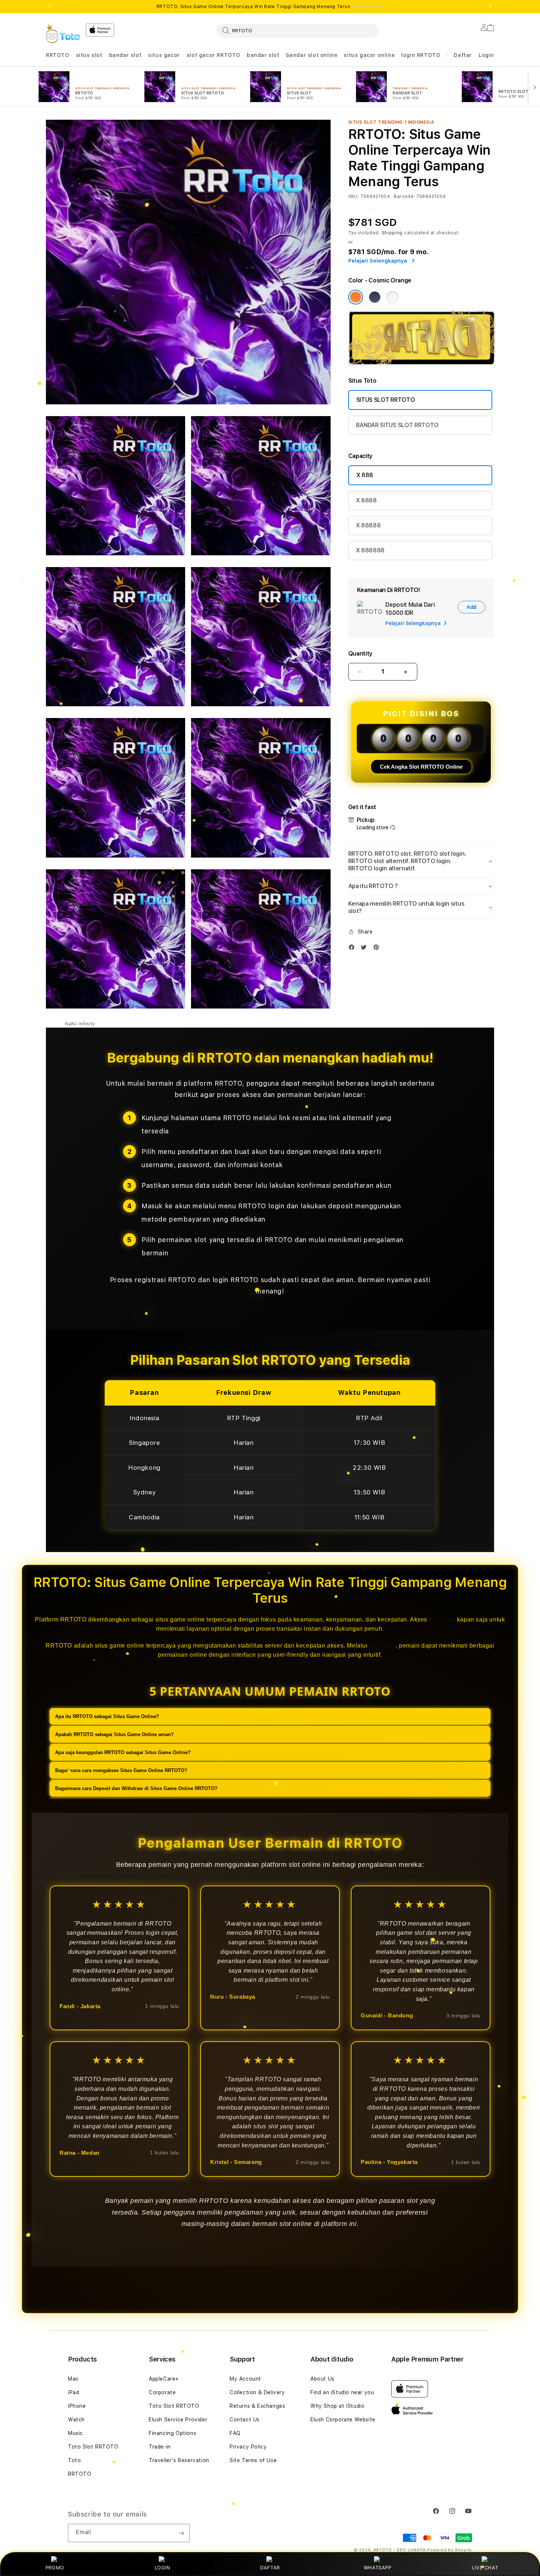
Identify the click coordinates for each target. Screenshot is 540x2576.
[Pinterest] (378, 949)
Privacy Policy (248, 2447)
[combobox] (298, 30)
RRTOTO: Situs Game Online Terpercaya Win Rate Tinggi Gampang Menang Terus (270, 7)
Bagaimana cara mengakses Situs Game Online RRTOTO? (121, 1770)
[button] (58, 55)
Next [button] (490, 7)
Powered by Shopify (450, 2550)
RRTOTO (58, 55)
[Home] (63, 33)
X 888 (365, 475)
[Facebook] (353, 949)
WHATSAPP (377, 2568)
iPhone (77, 2406)
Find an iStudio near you (342, 2392)
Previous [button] (50, 7)
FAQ (235, 2433)
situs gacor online (369, 55)
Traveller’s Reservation (179, 2460)
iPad (73, 2392)
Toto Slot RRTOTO (93, 2447)
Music (75, 2433)
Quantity (360, 654)
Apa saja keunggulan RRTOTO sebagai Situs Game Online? (123, 1752)
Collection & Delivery (257, 2392)
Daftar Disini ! (368, 7)
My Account (245, 2379)
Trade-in (160, 2447)
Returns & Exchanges (257, 2406)
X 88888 (368, 525)
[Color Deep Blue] (375, 297)
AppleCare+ (164, 2379)
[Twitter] (366, 949)
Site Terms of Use (253, 2460)
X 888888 (370, 550)
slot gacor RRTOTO (213, 55)
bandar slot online (312, 55)
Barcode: (404, 196)
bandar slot (125, 55)
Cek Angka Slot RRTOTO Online (421, 767)
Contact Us (245, 2420)
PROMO (55, 2568)
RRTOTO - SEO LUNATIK (400, 2550)
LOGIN (163, 2568)
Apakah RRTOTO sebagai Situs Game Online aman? (114, 1734)
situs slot (89, 55)
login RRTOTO (421, 55)
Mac (73, 2379)
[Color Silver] (392, 297)
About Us (323, 2379)
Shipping (392, 233)
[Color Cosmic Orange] (356, 297)
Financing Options (172, 2433)
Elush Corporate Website (343, 2420)
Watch (76, 2420)
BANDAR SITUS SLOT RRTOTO (397, 425)
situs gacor (164, 55)
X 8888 (366, 500)
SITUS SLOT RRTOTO (386, 400)
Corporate (162, 2392)
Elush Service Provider (178, 2420)
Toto (74, 2460)
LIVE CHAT (485, 2568)
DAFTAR (270, 2568)
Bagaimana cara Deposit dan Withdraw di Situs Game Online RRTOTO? (136, 1788)
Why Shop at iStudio (337, 2406)
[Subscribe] (181, 2533)
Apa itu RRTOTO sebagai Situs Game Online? (107, 1716)
